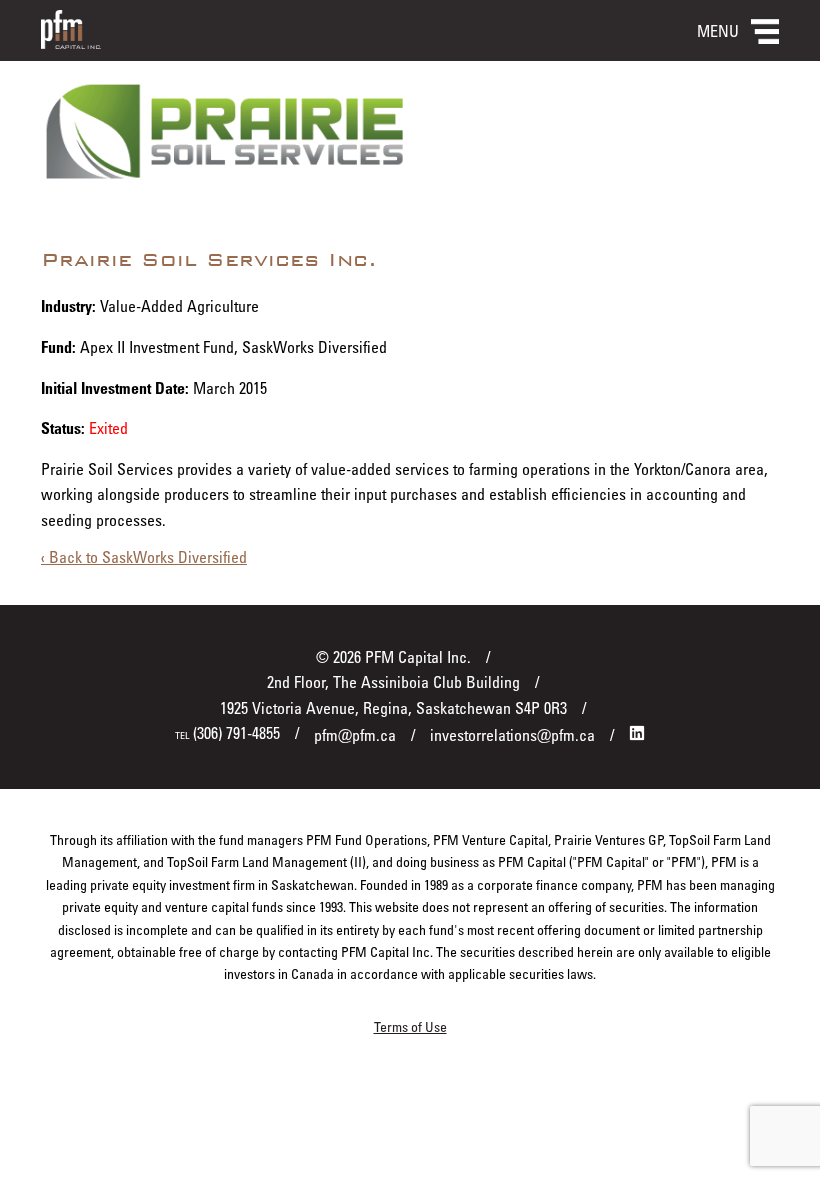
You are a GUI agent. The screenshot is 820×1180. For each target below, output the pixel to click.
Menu (718, 31)
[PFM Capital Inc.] (71, 43)
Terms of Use (410, 1026)
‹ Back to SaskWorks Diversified (144, 557)
